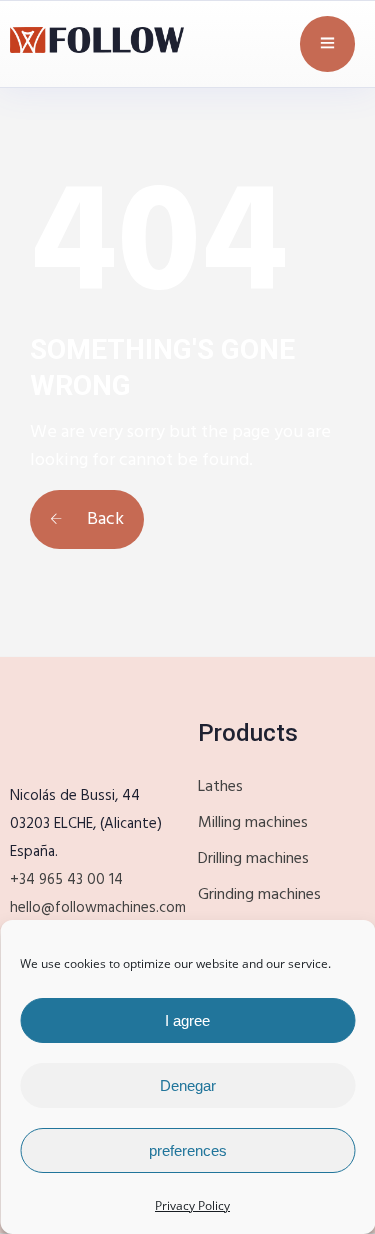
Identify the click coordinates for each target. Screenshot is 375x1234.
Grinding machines (259, 895)
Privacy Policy (192, 1205)
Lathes (220, 787)
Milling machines (253, 823)
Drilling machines (253, 859)
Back (103, 519)
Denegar (188, 1085)
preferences (188, 1150)
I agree (187, 1020)
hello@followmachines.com (98, 908)
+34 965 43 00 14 (66, 880)
